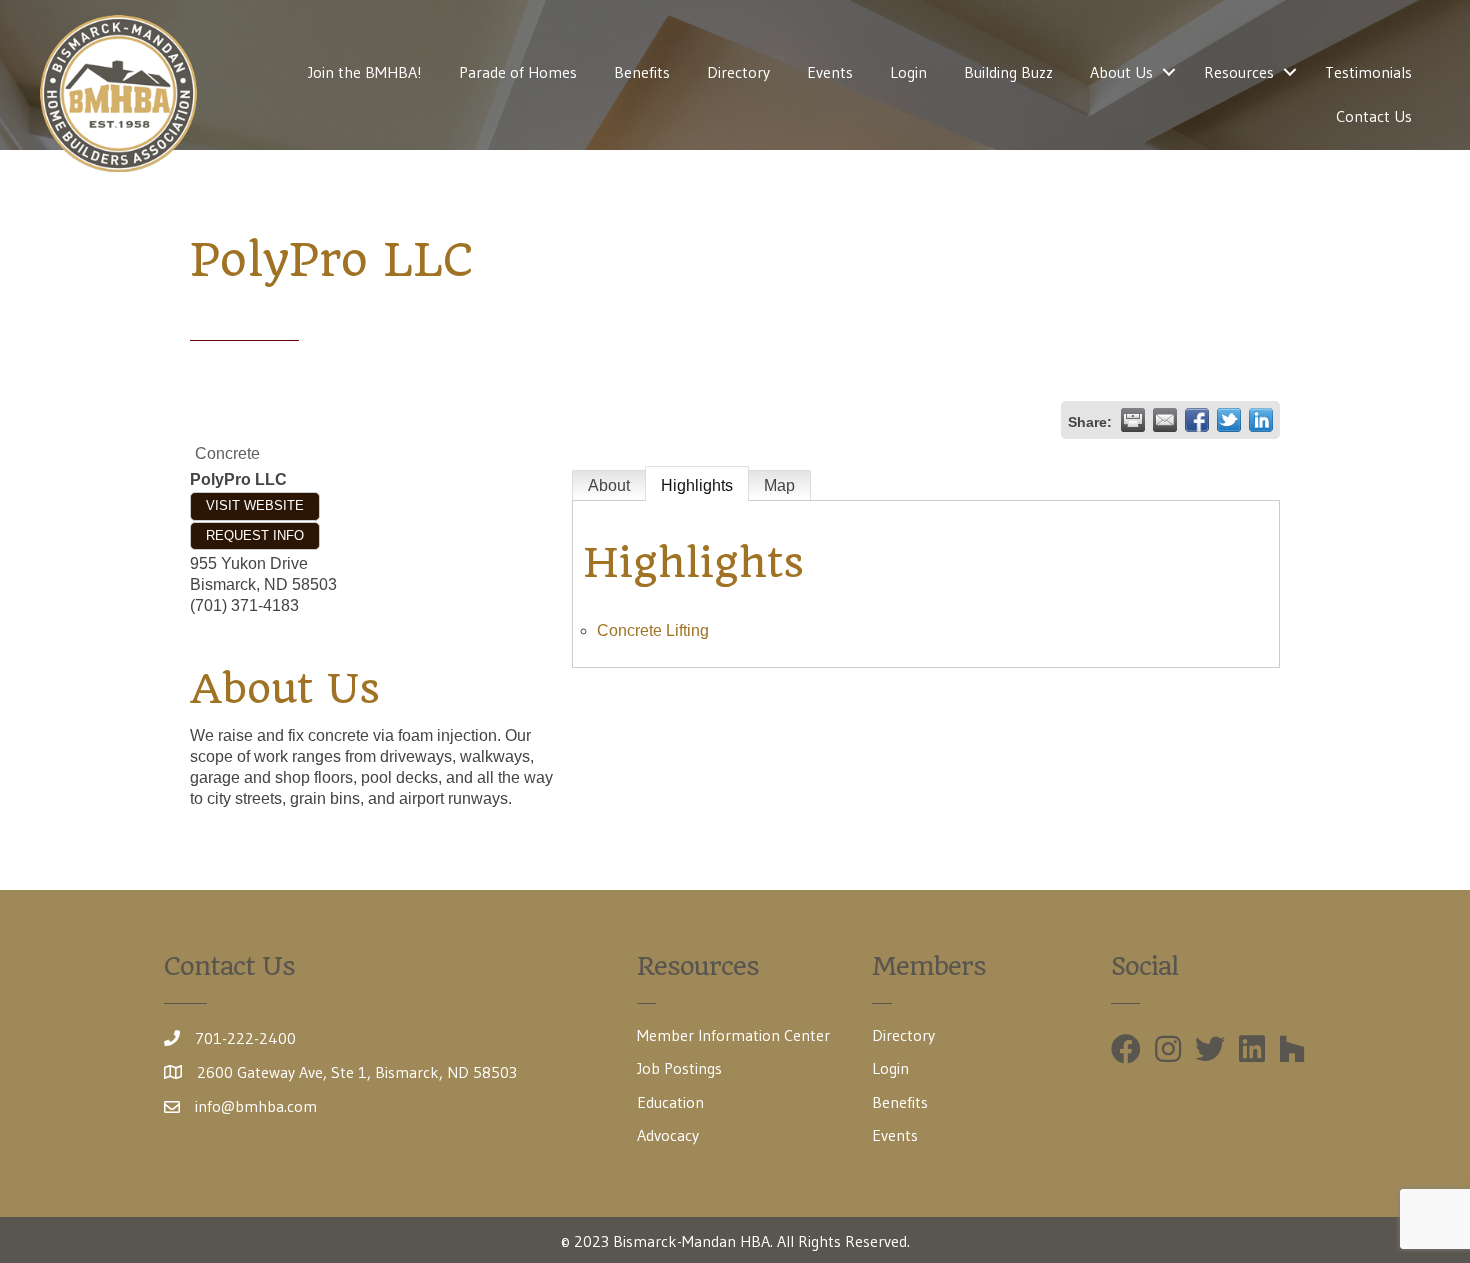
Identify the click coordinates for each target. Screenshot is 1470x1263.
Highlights (697, 485)
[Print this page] (1133, 420)
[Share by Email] (1165, 420)
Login (908, 72)
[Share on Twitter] (1229, 420)
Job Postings (679, 1068)
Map (779, 485)
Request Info (255, 535)
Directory (738, 72)
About (609, 485)
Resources (1239, 72)
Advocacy (668, 1135)
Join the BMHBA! (365, 72)
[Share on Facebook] (1197, 420)
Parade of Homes (518, 72)
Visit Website (255, 505)
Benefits (642, 72)
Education (670, 1102)
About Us (1121, 72)
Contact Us (1374, 116)
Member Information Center (733, 1035)
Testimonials (1368, 72)
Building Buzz (1008, 72)
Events (830, 72)
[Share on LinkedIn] (1261, 420)
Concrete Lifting (653, 630)
